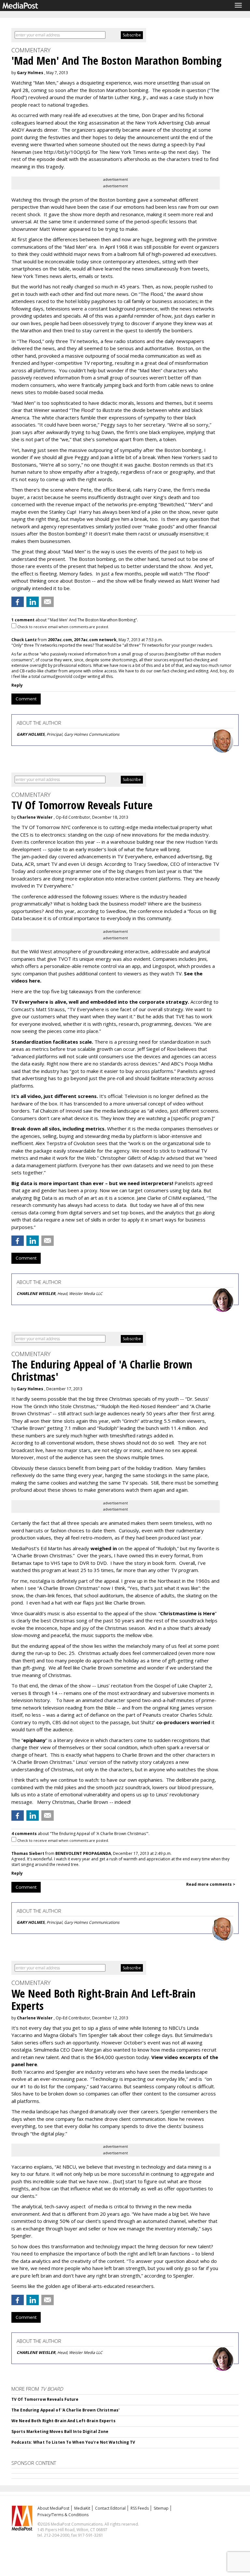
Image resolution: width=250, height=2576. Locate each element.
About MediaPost (53, 2508)
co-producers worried (183, 1722)
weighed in (104, 1548)
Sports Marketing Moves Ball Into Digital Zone (60, 2431)
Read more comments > (211, 1884)
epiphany (34, 1740)
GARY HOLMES (31, 734)
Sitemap (161, 2508)
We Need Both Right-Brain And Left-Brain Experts (63, 2421)
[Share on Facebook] (18, 602)
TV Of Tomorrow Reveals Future (45, 2399)
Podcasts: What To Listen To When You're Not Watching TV (73, 2442)
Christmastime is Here (187, 1613)
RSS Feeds (140, 2508)
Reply (17, 685)
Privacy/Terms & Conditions (63, 2515)
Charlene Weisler (35, 817)
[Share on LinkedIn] (33, 602)
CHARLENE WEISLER (36, 1294)
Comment (26, 699)
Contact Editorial (110, 2508)
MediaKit (82, 2508)
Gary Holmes (30, 73)
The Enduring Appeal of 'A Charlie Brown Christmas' (65, 2410)
